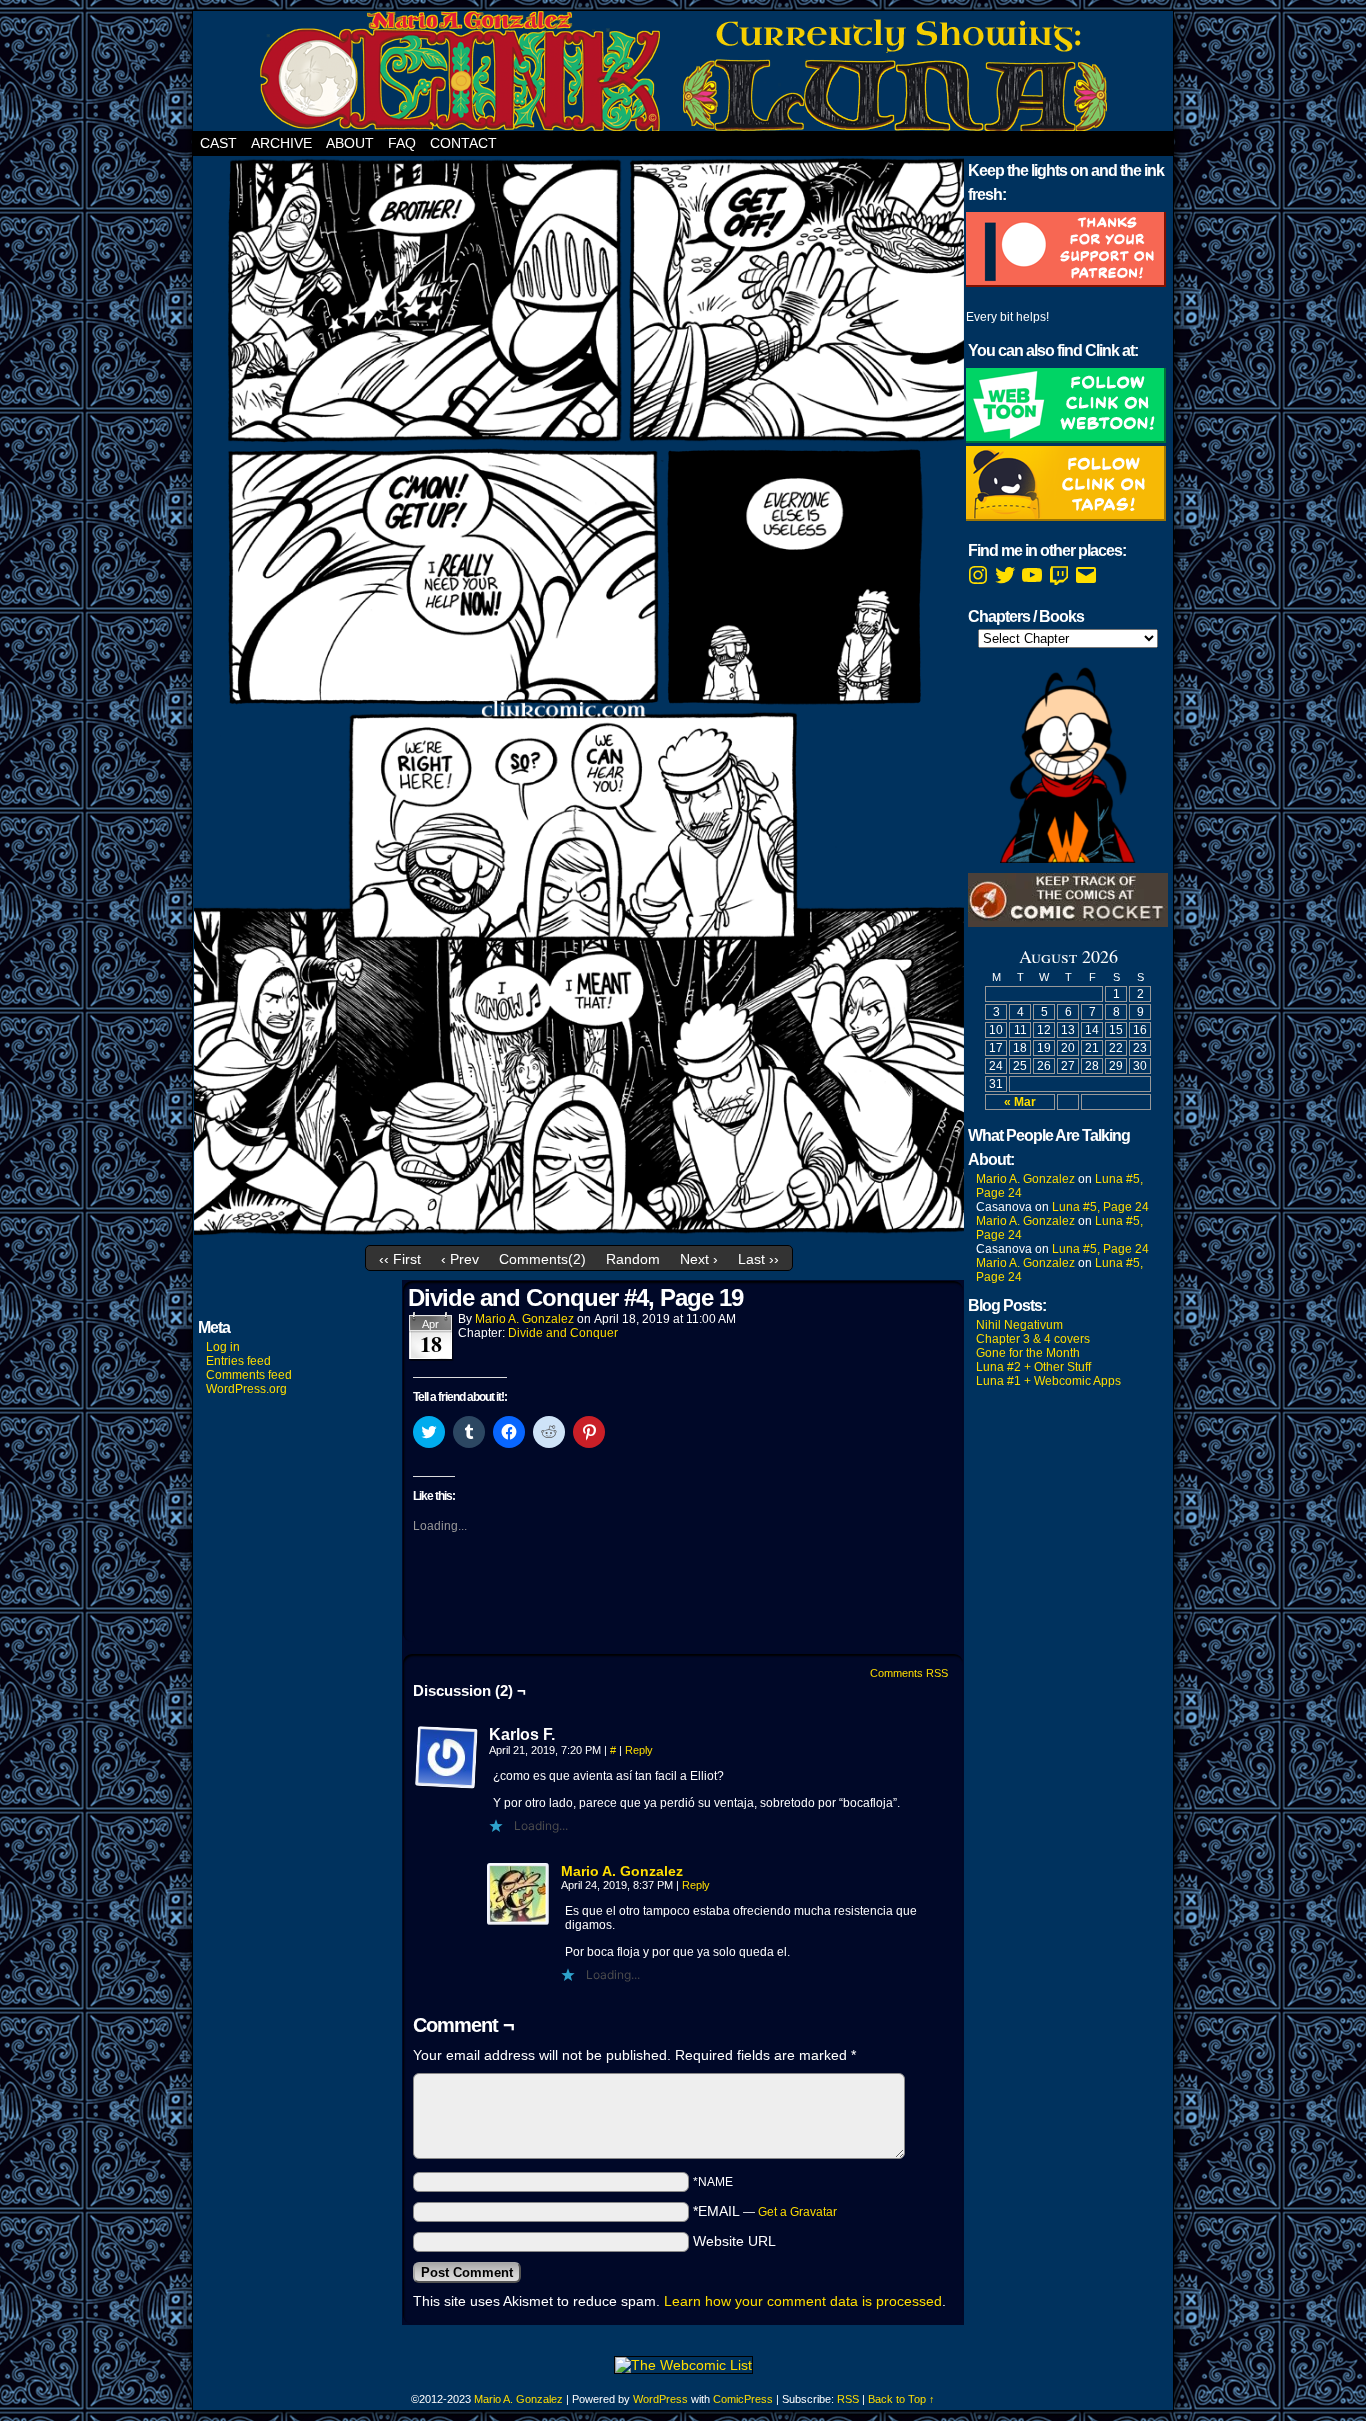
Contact (463, 143)
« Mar (1020, 1102)
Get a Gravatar (797, 2212)
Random (633, 1259)
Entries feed (238, 1361)
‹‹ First (400, 1259)
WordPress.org (246, 1389)
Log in (223, 1347)
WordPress (660, 2399)
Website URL (734, 2241)
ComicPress (743, 2399)
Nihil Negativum (1019, 1325)
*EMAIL (765, 2211)
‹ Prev (460, 1259)
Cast (218, 143)
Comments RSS (909, 1673)
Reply (639, 1750)
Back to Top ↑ (901, 2399)
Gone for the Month (1028, 1353)
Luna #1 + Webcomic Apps (1048, 1381)
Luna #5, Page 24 (1100, 1207)
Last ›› (758, 1259)
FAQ (402, 143)
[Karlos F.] (447, 1758)
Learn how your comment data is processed (803, 2301)
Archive (281, 143)
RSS (848, 2399)
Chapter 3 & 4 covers (1033, 1339)
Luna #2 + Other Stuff (1033, 1367)
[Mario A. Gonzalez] (519, 1922)
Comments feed (249, 1375)
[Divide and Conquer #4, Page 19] (579, 1231)
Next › (699, 1259)
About (350, 143)
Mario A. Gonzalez (524, 1319)
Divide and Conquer (563, 1333)
